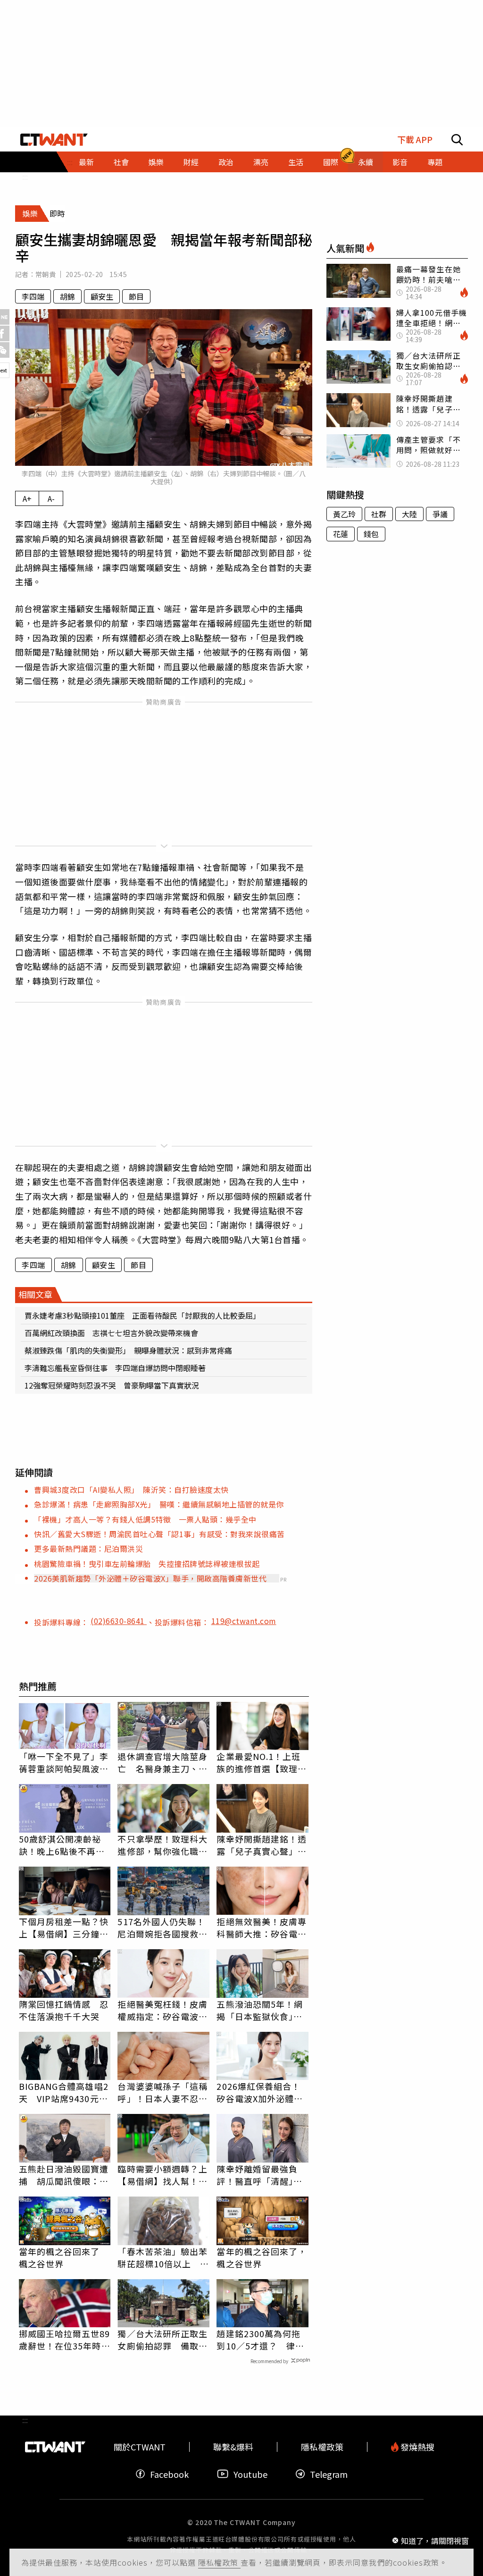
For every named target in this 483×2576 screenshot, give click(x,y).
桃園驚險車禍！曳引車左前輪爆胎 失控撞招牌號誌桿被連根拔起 (147, 1564)
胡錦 (67, 296)
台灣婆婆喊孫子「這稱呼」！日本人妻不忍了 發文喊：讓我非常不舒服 (163, 2092)
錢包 (371, 534)
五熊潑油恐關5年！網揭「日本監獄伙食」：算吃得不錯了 (260, 2010)
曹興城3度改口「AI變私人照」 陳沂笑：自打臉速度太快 (131, 1490)
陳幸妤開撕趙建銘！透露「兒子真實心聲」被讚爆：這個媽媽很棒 (262, 1845)
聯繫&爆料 (233, 2447)
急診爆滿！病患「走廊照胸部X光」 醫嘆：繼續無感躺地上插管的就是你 (159, 1504)
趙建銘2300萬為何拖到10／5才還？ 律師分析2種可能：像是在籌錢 (260, 2340)
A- (51, 498)
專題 (435, 162)
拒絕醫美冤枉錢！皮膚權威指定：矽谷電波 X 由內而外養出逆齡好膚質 (162, 2010)
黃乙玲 (344, 514)
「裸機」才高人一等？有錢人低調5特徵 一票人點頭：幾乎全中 (145, 1519)
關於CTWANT (140, 2447)
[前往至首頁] (54, 140)
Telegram (329, 2474)
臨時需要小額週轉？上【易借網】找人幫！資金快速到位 (162, 2175)
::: (25, 177)
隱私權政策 (219, 2562)
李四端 (33, 296)
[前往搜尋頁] (457, 140)
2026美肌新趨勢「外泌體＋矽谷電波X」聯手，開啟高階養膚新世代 (150, 1578)
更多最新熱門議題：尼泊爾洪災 (88, 1549)
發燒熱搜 (416, 2447)
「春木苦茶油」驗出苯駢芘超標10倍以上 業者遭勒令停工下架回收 (163, 2257)
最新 (86, 162)
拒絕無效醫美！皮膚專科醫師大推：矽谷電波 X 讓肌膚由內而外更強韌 (262, 1928)
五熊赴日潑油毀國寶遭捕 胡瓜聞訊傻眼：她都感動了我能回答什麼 (64, 2175)
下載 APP (415, 139)
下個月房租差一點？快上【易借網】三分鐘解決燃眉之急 (64, 1928)
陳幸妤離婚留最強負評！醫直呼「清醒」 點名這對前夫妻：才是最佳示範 (262, 2175)
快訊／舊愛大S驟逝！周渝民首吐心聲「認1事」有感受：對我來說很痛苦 (159, 1534)
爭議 (440, 514)
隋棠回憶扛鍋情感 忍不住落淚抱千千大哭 (64, 2010)
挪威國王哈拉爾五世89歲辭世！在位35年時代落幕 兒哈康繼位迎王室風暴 (65, 2340)
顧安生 (102, 296)
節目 (136, 296)
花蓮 (341, 534)
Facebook (169, 2474)
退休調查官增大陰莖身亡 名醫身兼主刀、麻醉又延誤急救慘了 (162, 1762)
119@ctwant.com (244, 1621)
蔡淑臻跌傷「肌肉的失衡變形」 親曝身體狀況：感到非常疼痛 (128, 1350)
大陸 (409, 514)
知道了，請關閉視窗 (435, 2540)
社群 (379, 514)
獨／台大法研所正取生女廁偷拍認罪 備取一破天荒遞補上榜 (162, 2340)
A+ (27, 498)
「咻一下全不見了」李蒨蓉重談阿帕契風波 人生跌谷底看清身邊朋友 (64, 1762)
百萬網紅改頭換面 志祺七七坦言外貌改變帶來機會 (111, 1333)
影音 (400, 162)
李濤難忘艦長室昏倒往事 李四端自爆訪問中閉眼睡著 (115, 1368)
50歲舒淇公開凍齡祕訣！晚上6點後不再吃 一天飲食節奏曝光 (65, 1845)
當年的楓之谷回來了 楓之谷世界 (59, 2257)
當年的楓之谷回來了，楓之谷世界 (262, 2257)
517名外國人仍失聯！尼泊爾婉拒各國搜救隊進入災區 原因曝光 (162, 1928)
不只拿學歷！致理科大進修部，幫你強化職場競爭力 (162, 1845)
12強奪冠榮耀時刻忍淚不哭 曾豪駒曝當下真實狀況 (112, 1385)
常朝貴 (46, 274)
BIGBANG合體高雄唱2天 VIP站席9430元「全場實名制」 (64, 2092)
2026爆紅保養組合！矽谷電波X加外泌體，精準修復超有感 (260, 2092)
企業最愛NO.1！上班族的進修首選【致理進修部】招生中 (262, 1762)
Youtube (250, 2474)
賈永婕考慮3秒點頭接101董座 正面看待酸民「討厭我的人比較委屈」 (142, 1315)
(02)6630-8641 (119, 1621)
